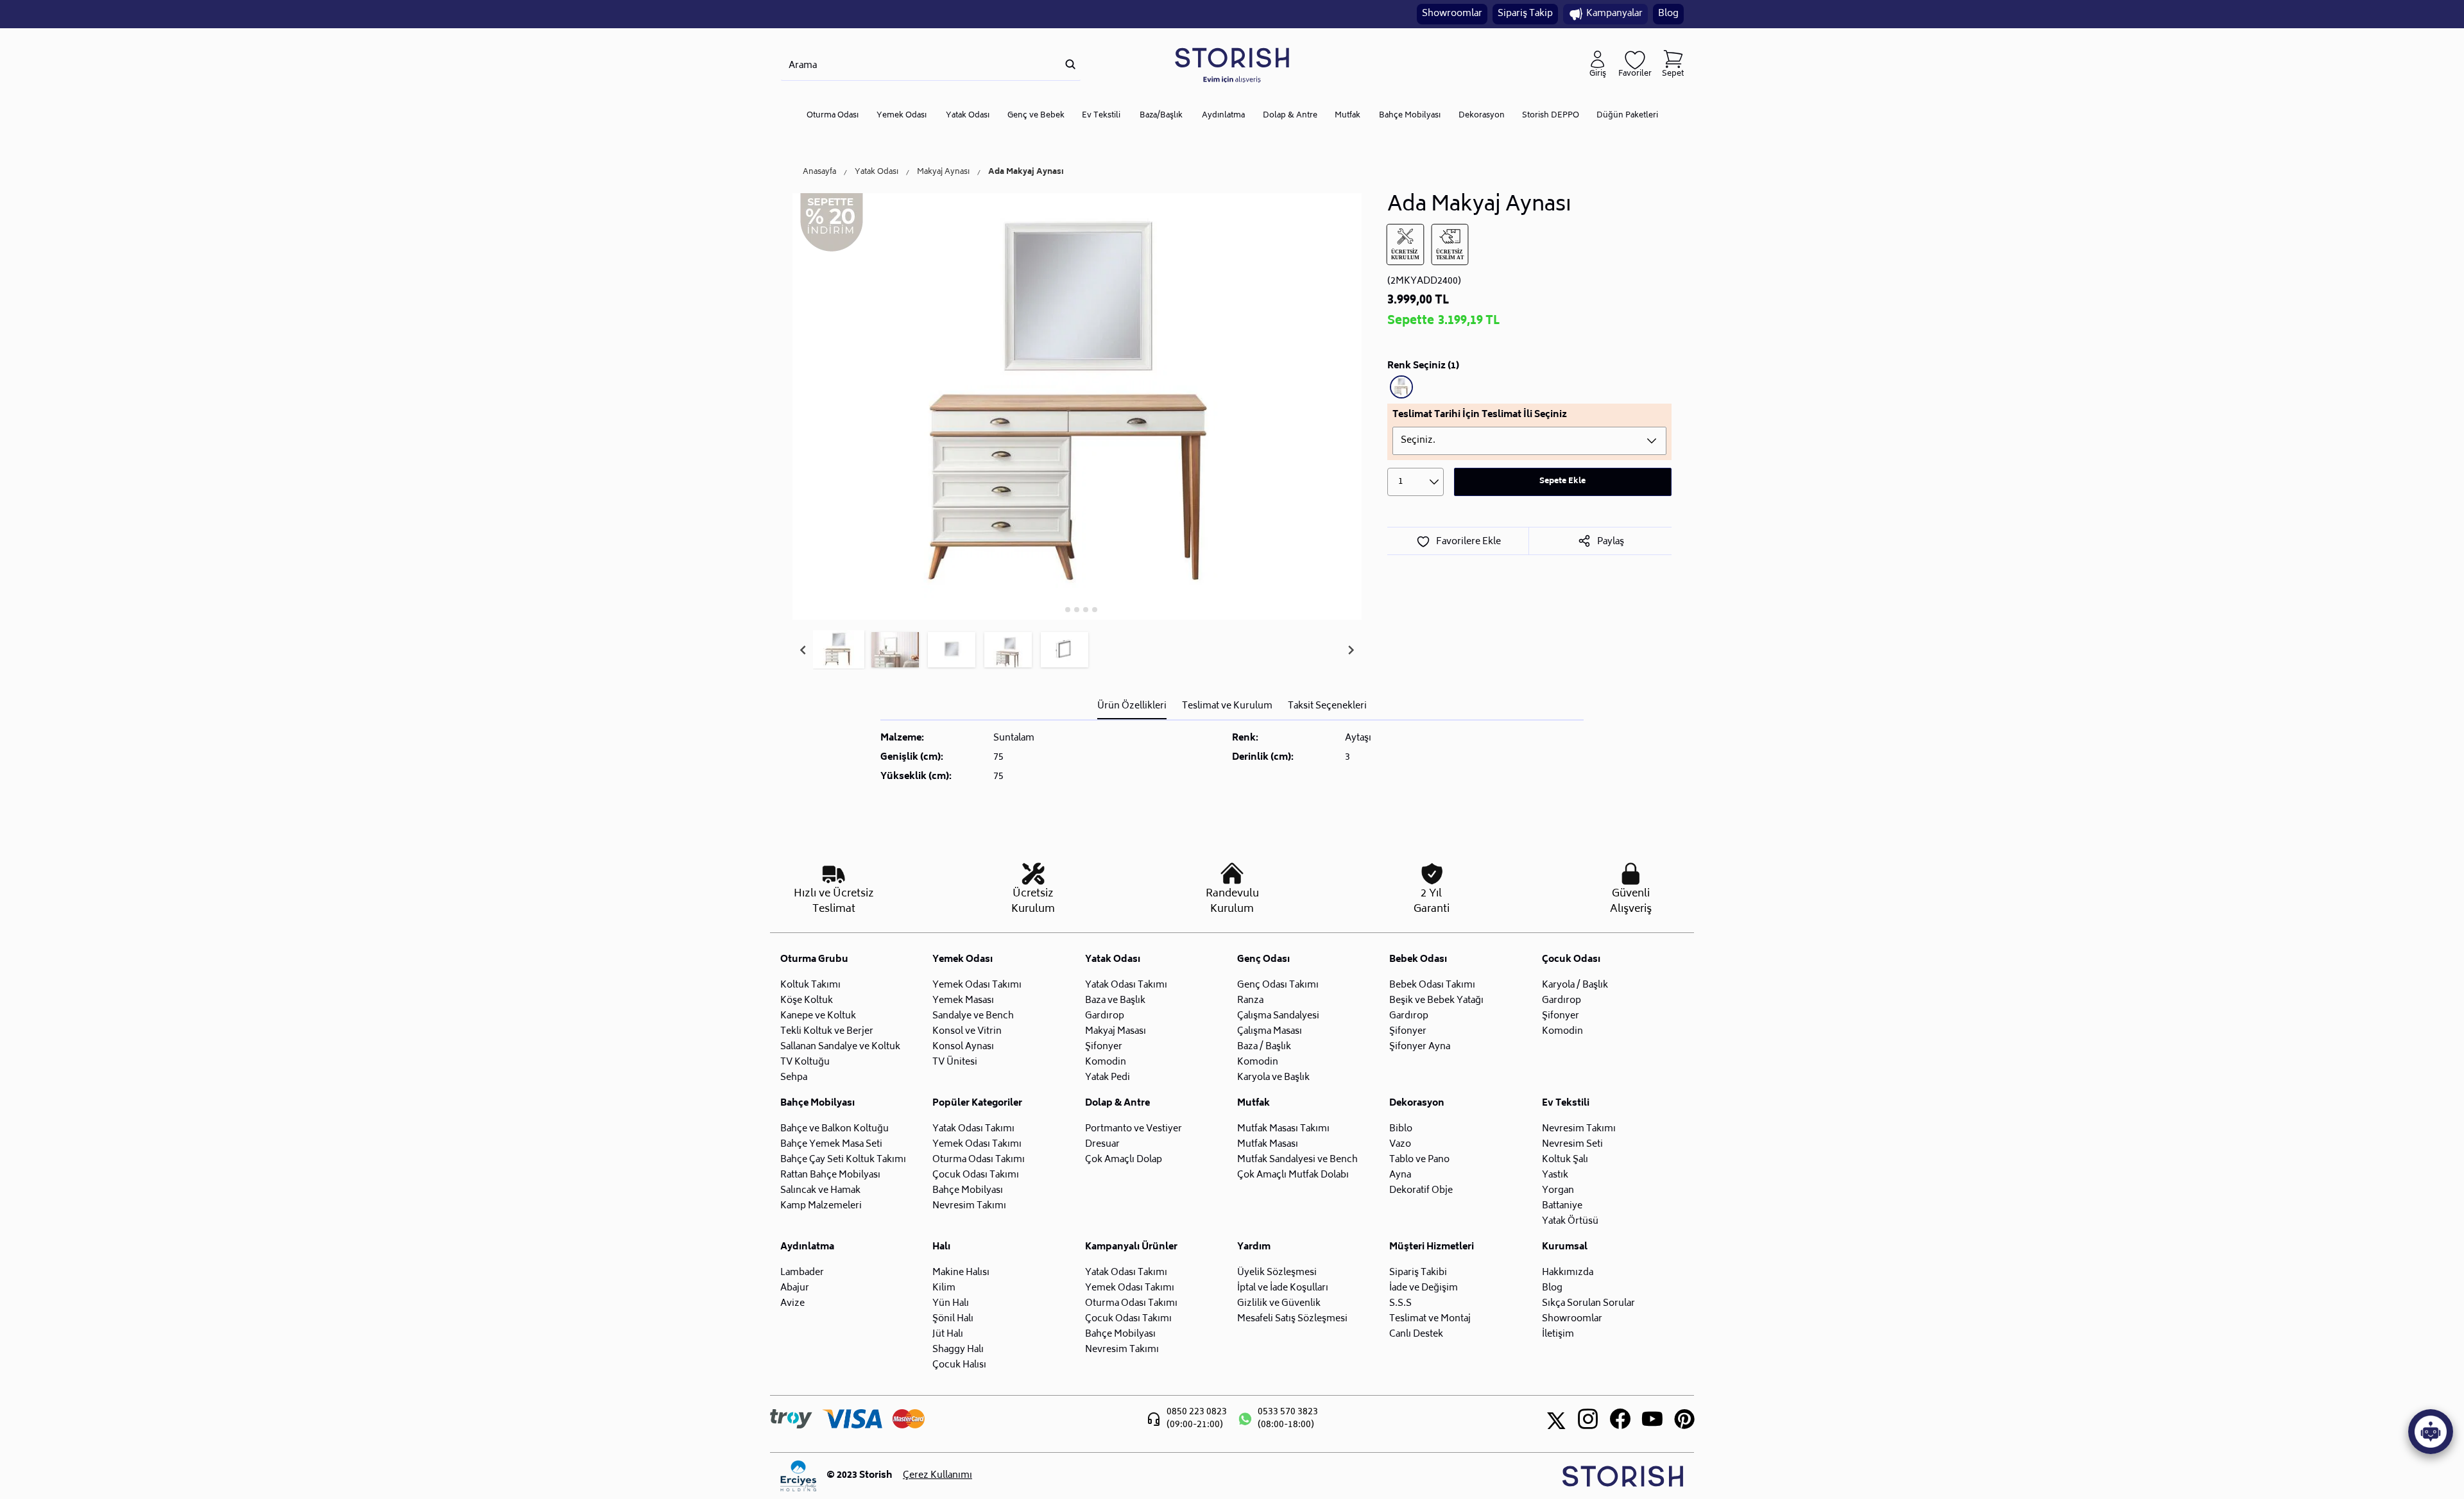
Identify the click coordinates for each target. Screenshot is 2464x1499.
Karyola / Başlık (1575, 985)
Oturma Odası (833, 116)
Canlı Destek (1416, 1334)
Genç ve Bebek (1036, 116)
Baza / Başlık (1264, 1047)
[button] (839, 650)
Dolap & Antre (1290, 116)
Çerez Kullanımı (937, 1476)
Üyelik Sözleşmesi (1277, 1273)
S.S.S (1400, 1304)
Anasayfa (819, 173)
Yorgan (1558, 1191)
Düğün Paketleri (1627, 116)
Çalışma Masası (1270, 1032)
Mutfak (1347, 116)
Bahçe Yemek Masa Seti (831, 1144)
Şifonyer (1104, 1047)
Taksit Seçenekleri (1327, 706)
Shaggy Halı (958, 1350)
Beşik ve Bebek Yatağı (1436, 1001)
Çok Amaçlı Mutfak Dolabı (1293, 1175)
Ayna (1400, 1175)
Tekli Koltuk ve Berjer (827, 1032)
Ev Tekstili (1101, 116)
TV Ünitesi (955, 1062)
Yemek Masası (963, 1001)
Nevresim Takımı (969, 1206)
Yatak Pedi (1108, 1078)
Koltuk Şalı (1565, 1160)
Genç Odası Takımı (1278, 985)
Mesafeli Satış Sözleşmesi (1292, 1319)
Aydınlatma (1223, 116)
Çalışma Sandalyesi (1278, 1016)
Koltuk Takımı (810, 985)
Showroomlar (1452, 14)
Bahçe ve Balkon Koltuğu (834, 1129)
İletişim (1558, 1334)
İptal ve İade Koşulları (1283, 1288)
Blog (1668, 14)
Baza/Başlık (1161, 116)
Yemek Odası (902, 116)
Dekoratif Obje (1421, 1191)
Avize (792, 1304)
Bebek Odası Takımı (1432, 985)
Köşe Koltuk (807, 1001)
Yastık (1555, 1175)
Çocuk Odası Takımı (976, 1175)
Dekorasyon (1482, 116)
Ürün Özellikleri (1132, 706)
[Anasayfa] (1232, 64)
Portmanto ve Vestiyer (1134, 1129)
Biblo (1401, 1129)
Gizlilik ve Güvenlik (1279, 1304)
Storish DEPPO (1551, 116)
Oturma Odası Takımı (979, 1160)
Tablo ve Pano (1419, 1160)
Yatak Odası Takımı (1126, 985)
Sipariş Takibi (1418, 1273)
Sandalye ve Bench (973, 1016)
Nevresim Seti (1572, 1144)
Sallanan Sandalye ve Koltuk (840, 1047)
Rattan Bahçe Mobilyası (830, 1175)
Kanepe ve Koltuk (818, 1016)
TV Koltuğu (805, 1062)
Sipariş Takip (1525, 14)
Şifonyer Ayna (1420, 1047)
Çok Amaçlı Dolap (1124, 1160)
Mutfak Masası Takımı (1283, 1129)
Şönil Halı (953, 1319)
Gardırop (1105, 1016)
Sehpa (794, 1078)
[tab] (1059, 609)
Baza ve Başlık (1115, 1001)
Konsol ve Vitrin (967, 1032)
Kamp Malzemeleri (821, 1206)
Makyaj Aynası (943, 173)
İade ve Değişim (1424, 1288)
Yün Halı (951, 1304)
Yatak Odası (968, 116)
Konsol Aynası (963, 1047)
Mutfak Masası (1268, 1144)
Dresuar (1102, 1144)
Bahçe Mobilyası (1410, 116)
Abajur (795, 1288)
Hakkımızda (1568, 1273)
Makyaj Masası (1116, 1032)
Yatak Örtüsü (1570, 1221)
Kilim (944, 1288)
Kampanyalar (1614, 14)
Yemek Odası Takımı (977, 985)
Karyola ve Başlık (1273, 1078)
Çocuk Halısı (959, 1365)
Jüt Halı (948, 1334)
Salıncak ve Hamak (820, 1191)
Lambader (802, 1273)
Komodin (1106, 1062)
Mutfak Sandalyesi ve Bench (1297, 1160)
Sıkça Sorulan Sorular (1588, 1304)
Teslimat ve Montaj (1430, 1319)
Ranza (1250, 1001)
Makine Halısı (961, 1273)
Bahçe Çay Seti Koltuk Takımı (843, 1160)
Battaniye (1562, 1206)
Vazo (1400, 1144)
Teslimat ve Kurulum (1227, 706)
